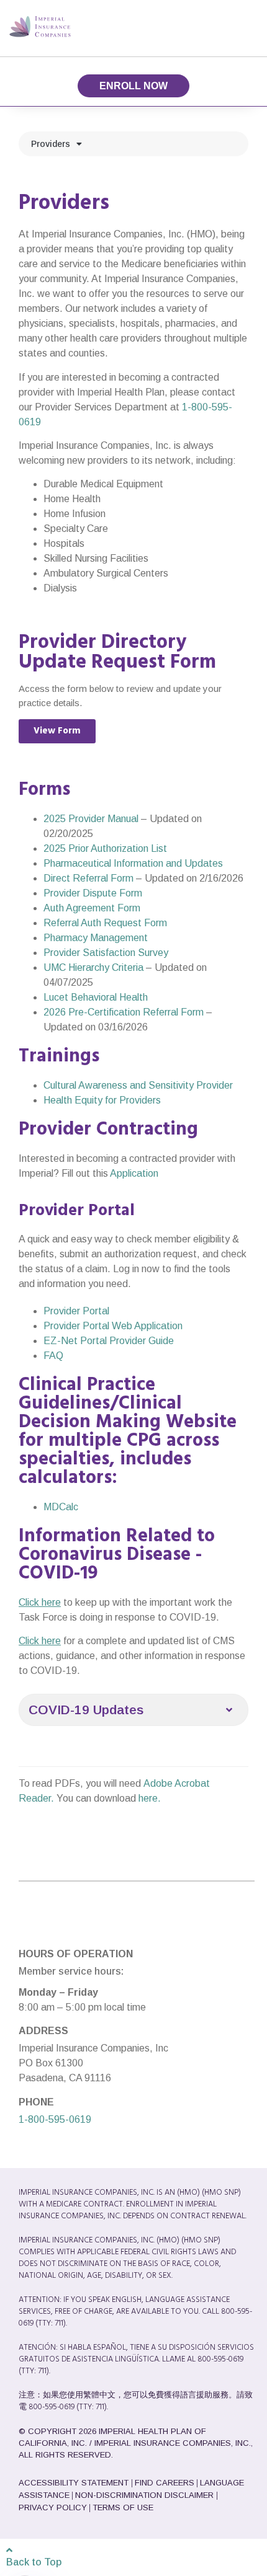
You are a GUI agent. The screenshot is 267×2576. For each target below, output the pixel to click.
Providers (51, 144)
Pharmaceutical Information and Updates (133, 863)
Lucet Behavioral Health (96, 997)
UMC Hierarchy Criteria (93, 967)
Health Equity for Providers (102, 1100)
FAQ (53, 1356)
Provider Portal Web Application (113, 1326)
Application (134, 1173)
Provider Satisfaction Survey (106, 953)
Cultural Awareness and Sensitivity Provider (138, 1085)
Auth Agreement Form (92, 908)
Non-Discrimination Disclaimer (146, 2495)
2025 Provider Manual (91, 819)
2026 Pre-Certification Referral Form (125, 1012)
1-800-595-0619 (55, 2119)
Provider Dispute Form (93, 893)
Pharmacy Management (96, 938)
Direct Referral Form (88, 878)
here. (150, 1798)
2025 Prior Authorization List (105, 848)
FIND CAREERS (165, 2483)
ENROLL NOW (133, 86)
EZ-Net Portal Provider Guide (109, 1341)
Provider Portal (76, 1311)
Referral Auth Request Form (105, 923)
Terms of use (123, 2507)
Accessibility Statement (75, 2483)
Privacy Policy (53, 2507)
